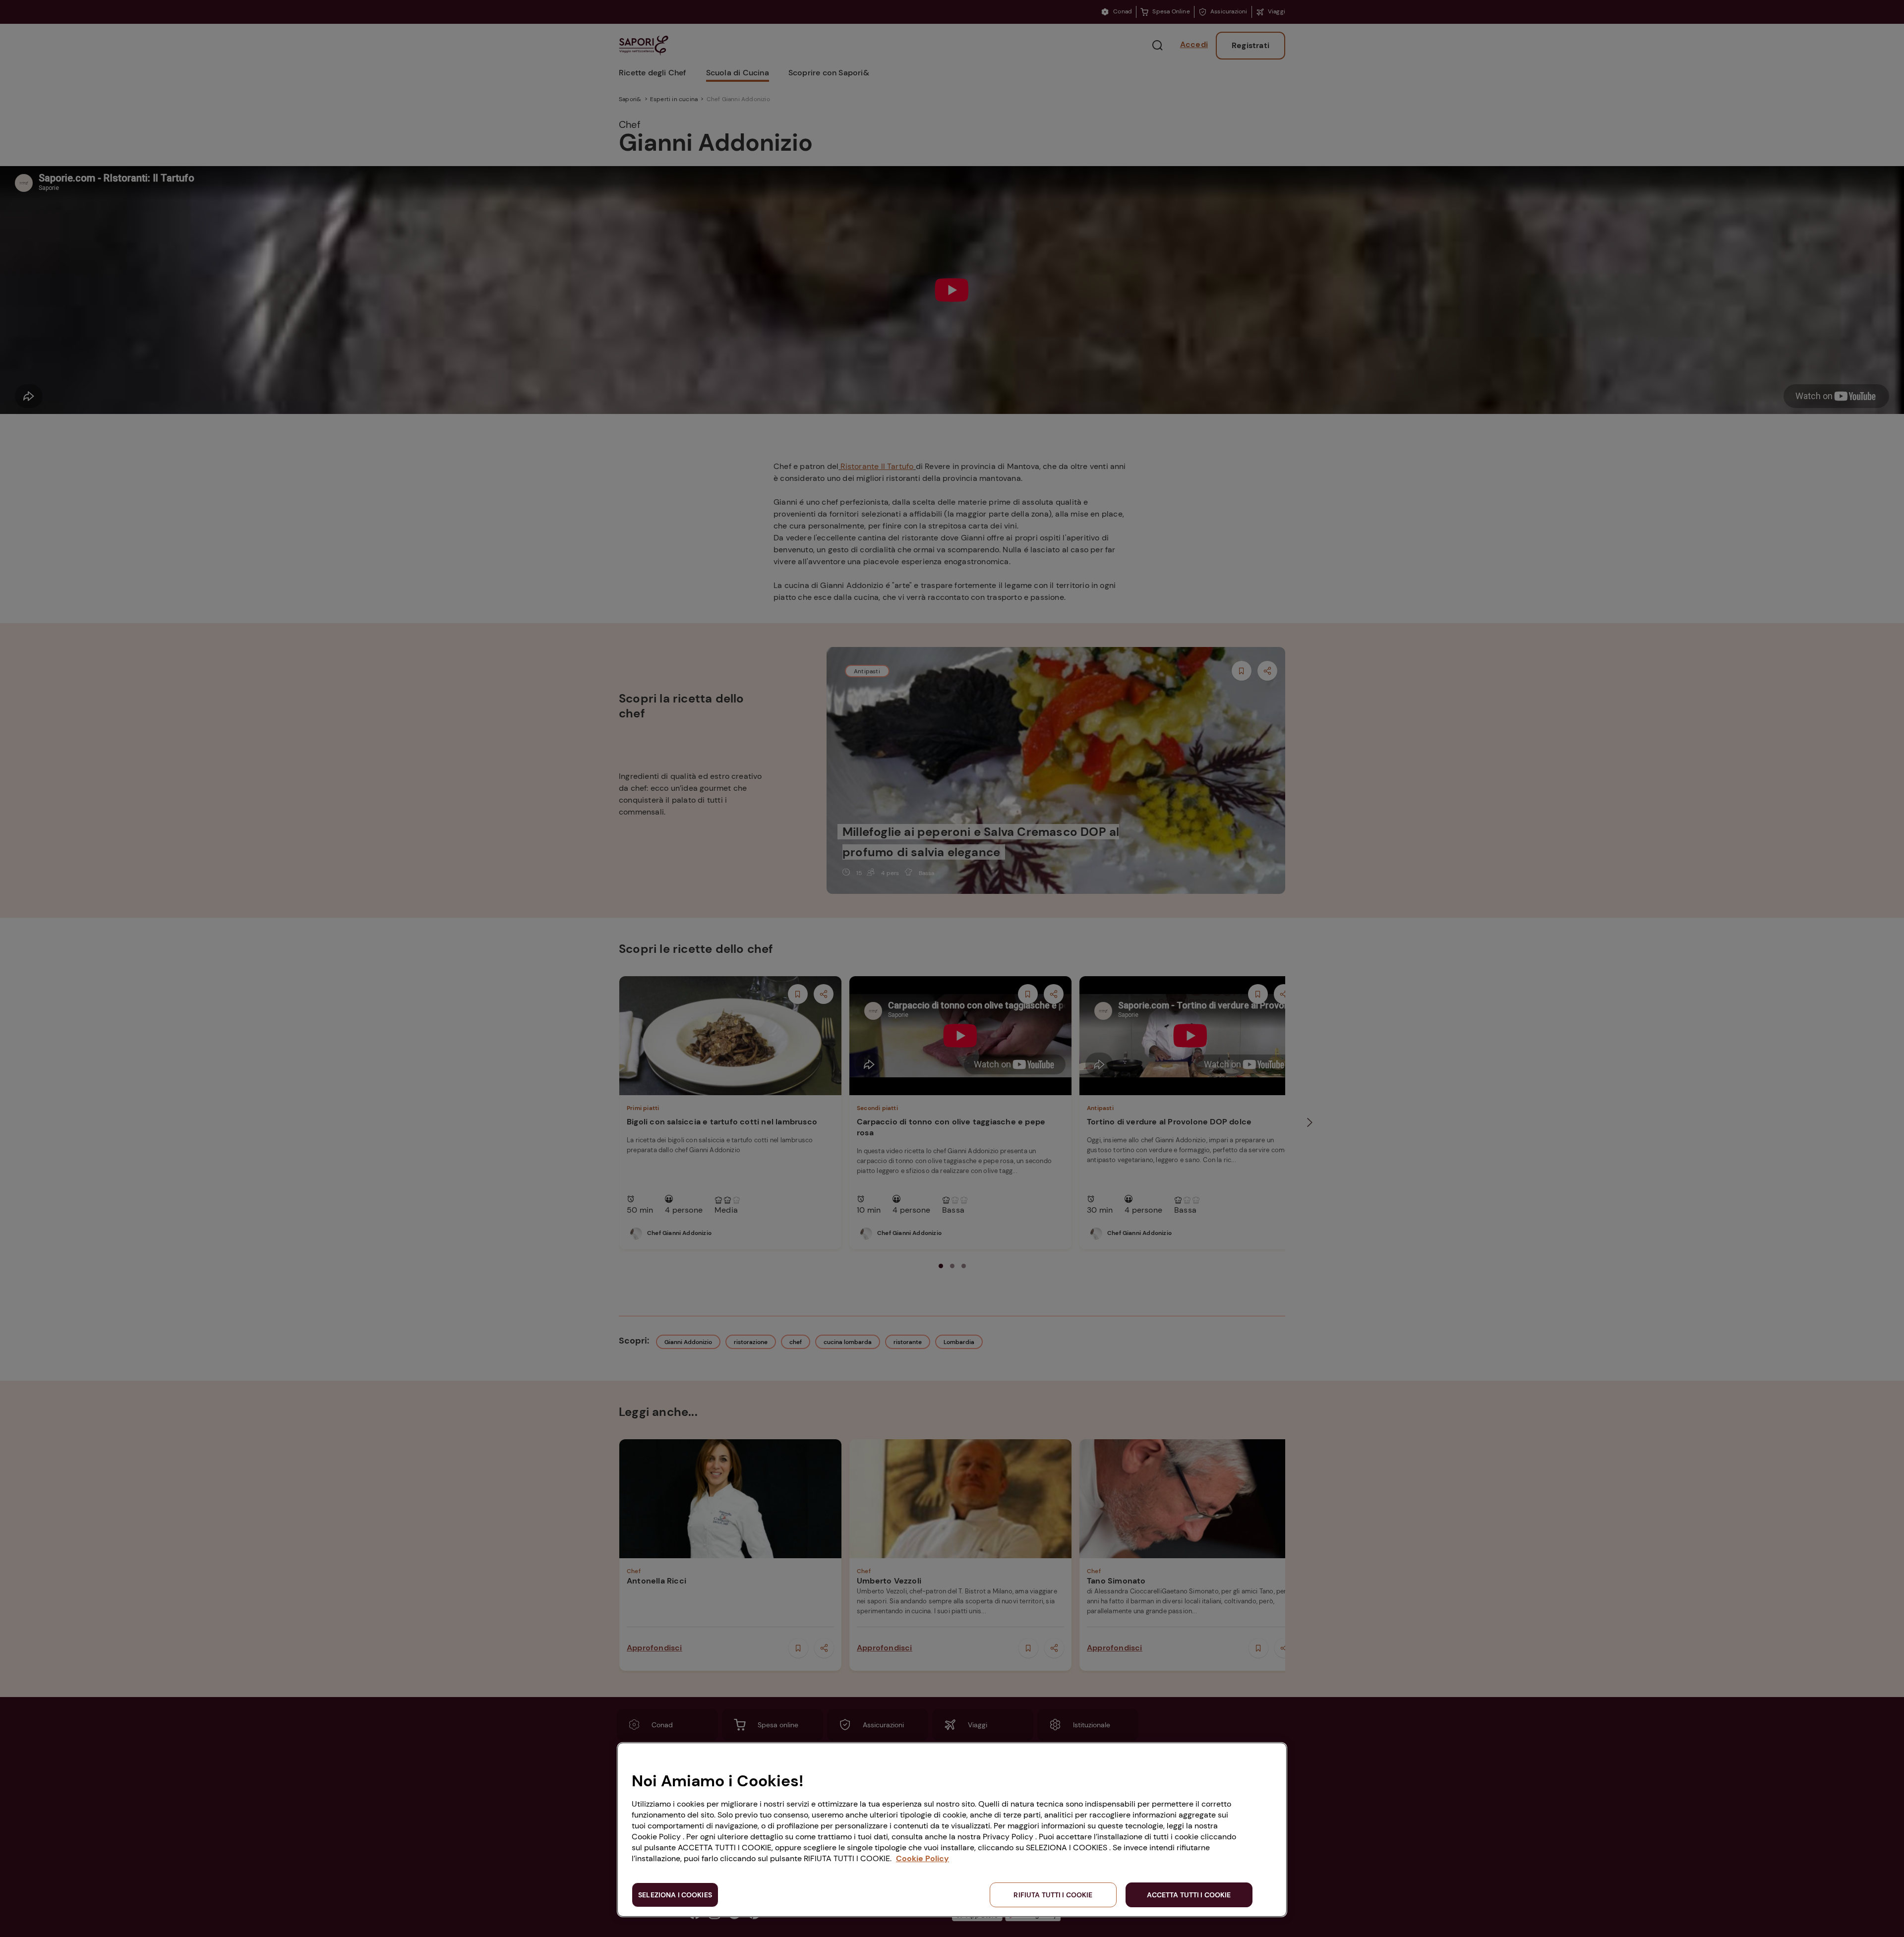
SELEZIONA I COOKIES (675, 1895)
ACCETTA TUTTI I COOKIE (1189, 1895)
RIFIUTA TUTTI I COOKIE (1053, 1895)
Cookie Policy (922, 1858)
